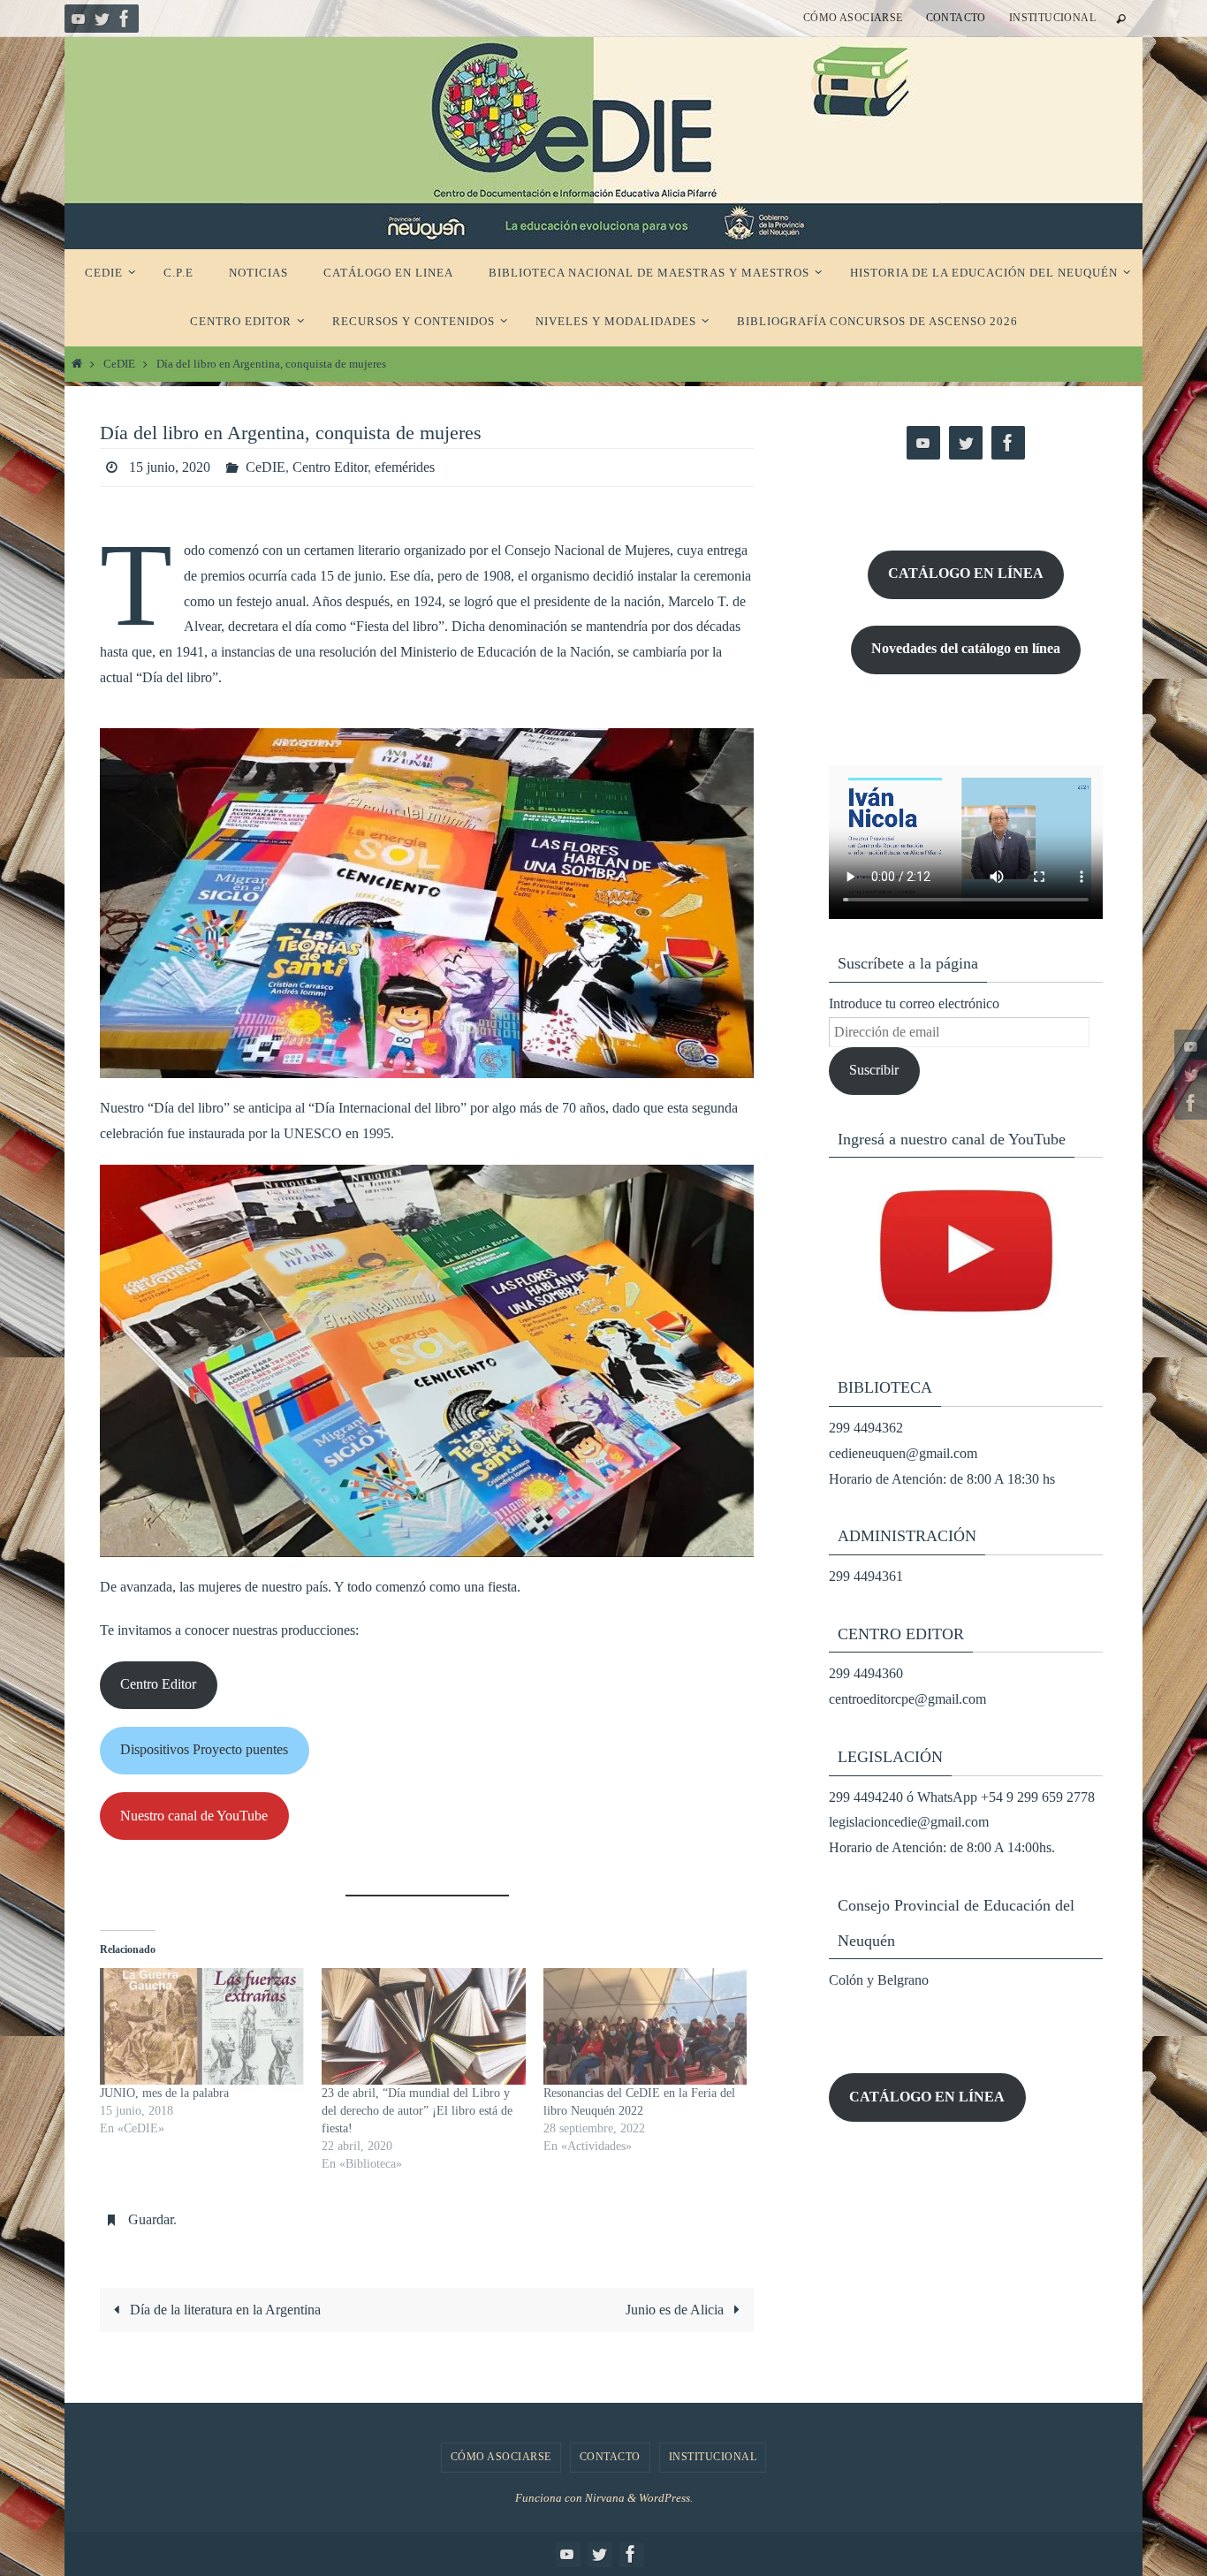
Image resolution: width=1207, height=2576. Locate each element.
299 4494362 (866, 1428)
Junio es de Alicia (676, 2310)
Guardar (151, 2219)
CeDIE (119, 364)
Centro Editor (330, 467)
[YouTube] (79, 19)
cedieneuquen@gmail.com (903, 1453)
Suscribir (874, 1070)
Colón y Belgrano (879, 1980)
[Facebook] (125, 19)
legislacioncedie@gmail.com (909, 1822)
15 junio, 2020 (170, 467)
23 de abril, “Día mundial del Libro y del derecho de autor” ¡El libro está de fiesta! (417, 2111)
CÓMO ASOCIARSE (853, 18)
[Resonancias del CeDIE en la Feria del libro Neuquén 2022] (645, 2026)
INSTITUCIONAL (1052, 18)
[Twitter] (102, 19)
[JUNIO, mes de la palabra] (202, 2026)
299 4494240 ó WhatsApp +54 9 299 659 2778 (962, 1797)
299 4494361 (866, 1576)
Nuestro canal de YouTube (194, 1816)
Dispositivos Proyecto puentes (204, 1749)
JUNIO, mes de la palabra (164, 2093)
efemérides (405, 467)
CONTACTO (956, 18)
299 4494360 (866, 1673)
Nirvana (605, 2498)
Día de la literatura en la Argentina (224, 2310)
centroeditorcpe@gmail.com (907, 1699)
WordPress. (666, 2498)
